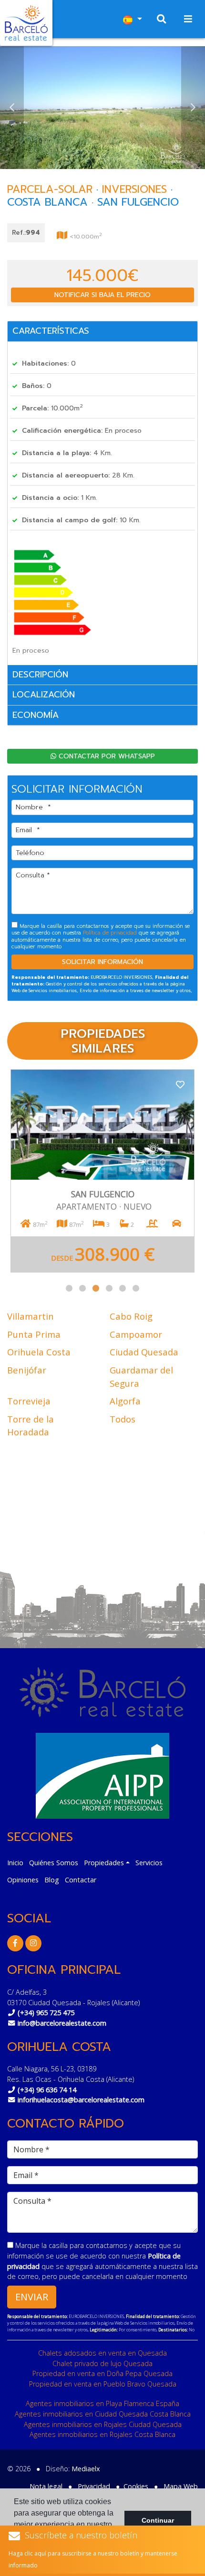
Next (193, 108)
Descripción (40, 675)
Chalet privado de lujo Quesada (102, 2363)
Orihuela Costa (39, 1352)
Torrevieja (29, 1401)
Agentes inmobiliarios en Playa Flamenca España (102, 2403)
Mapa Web (181, 2486)
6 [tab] (136, 1288)
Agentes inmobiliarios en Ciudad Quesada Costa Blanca (103, 2414)
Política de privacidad (111, 933)
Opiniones (23, 1880)
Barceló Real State (26, 23)
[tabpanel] (102, 1171)
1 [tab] (69, 1288)
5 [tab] (123, 1288)
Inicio (15, 1863)
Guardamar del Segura (141, 1377)
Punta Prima (34, 1334)
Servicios (149, 1863)
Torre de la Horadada (31, 1426)
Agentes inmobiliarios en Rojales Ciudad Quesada (103, 2424)
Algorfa (125, 1401)
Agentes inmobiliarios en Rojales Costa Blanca (102, 2434)
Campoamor (136, 1334)
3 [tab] (96, 1288)
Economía (36, 715)
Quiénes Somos (54, 1863)
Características (51, 331)
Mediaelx (86, 2469)
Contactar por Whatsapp (106, 756)
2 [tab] (82, 1288)
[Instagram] (33, 1943)
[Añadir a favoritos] (180, 1084)
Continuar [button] (158, 2520)
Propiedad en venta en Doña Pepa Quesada (102, 2373)
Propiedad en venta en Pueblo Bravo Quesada (103, 2384)
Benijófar (27, 1370)
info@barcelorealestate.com (62, 2023)
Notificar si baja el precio (102, 295)
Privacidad (94, 2486)
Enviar (32, 2297)
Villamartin (31, 1316)
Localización (44, 695)
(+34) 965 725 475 (46, 2013)
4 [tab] (109, 1288)
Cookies (136, 2486)
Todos (123, 1419)
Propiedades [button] (104, 1863)
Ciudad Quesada (144, 1352)
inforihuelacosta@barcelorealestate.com (81, 2100)
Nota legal (46, 2486)
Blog (52, 1880)
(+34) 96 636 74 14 (47, 2090)
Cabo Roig (131, 1316)
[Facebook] (15, 1943)
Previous (12, 108)
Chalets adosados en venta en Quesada (102, 2353)
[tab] (102, 332)
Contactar (81, 1880)
